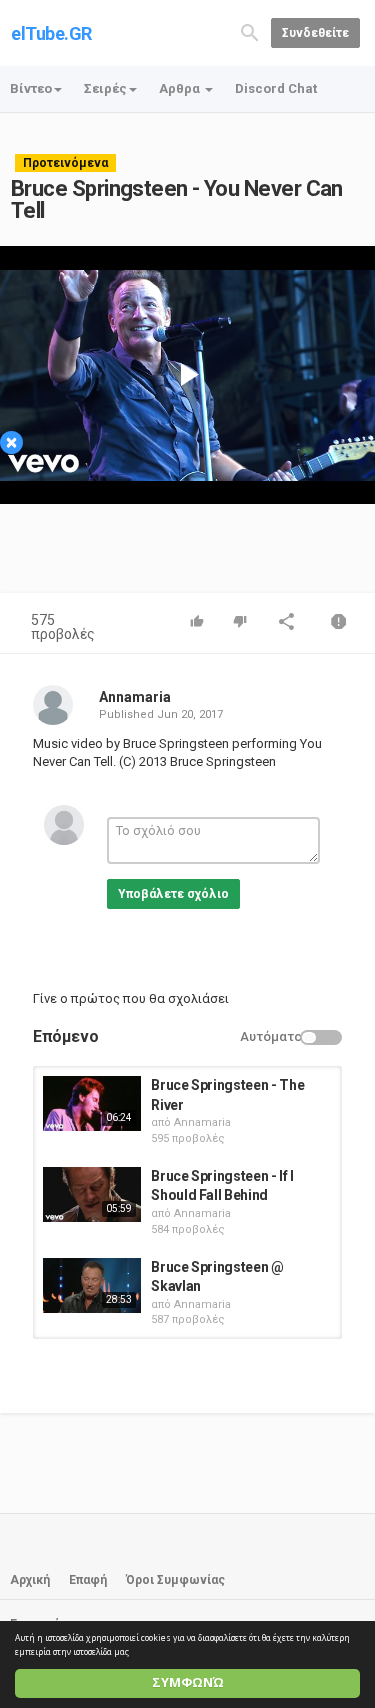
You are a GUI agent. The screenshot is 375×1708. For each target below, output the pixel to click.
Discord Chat (276, 88)
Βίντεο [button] (31, 88)
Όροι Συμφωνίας (175, 1580)
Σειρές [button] (105, 88)
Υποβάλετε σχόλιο (173, 894)
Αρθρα (181, 88)
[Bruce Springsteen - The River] (92, 1103)
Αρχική (30, 1580)
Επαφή (88, 1580)
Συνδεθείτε (315, 33)
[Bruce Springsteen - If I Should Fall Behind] (92, 1194)
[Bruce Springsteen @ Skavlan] (92, 1285)
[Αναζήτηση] (250, 31)
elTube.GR (51, 33)
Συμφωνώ (188, 1682)
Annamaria (135, 697)
